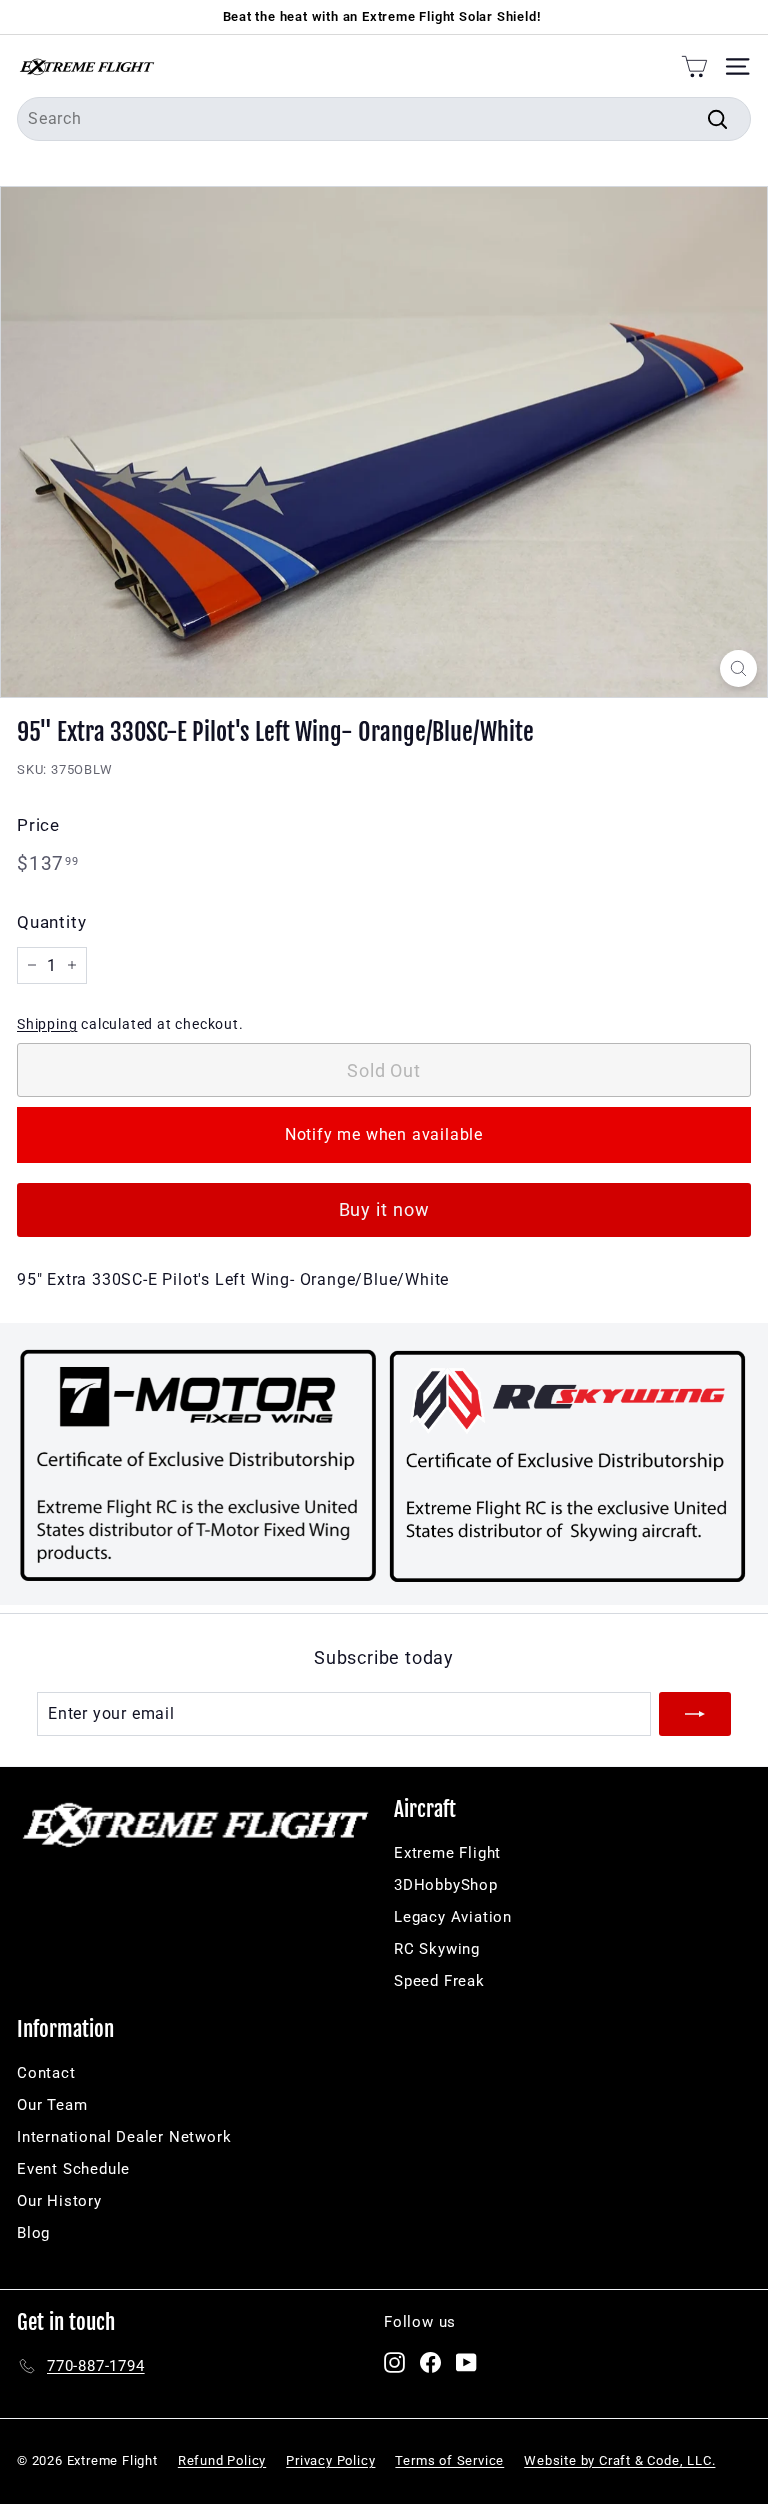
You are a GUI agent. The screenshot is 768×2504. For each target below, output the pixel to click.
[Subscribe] (695, 1714)
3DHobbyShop (446, 1885)
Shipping (47, 1024)
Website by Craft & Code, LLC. (619, 2460)
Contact (46, 2073)
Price (38, 825)
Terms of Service (449, 2460)
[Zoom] (738, 668)
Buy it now (384, 1209)
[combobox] (384, 119)
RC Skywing (437, 1949)
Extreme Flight (447, 1853)
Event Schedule (73, 2169)
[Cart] (694, 66)
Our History (59, 2201)
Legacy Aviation (453, 1917)
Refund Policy (222, 2460)
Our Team (52, 2105)
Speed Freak (439, 1981)
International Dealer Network (124, 2137)
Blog (33, 2233)
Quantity (51, 922)
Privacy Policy (330, 2460)
